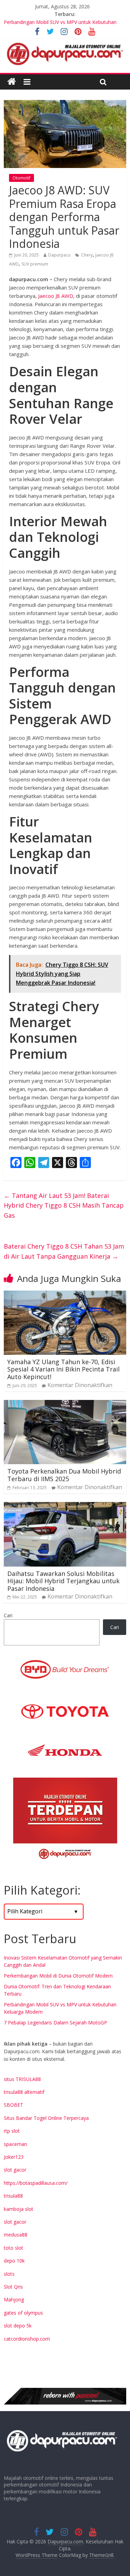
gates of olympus (23, 2313)
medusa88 (16, 2235)
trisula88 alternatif (24, 2092)
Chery (87, 255)
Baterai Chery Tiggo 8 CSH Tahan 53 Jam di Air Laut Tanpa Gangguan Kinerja (64, 1251)
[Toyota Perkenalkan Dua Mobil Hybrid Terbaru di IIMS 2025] (65, 1404)
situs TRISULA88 (22, 2079)
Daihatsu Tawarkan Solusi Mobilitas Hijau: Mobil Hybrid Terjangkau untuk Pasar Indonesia (63, 1581)
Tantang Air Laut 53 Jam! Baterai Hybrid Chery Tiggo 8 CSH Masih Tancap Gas (64, 1206)
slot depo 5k (18, 2326)
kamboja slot (19, 2209)
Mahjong (14, 2300)
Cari (8, 1615)
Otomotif (21, 178)
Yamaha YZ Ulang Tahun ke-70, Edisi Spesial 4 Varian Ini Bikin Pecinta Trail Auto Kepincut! (63, 1369)
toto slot (14, 2248)
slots (9, 2274)
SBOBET (14, 2105)
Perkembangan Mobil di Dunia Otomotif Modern (58, 1976)
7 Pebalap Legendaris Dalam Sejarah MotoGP (55, 2023)
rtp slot (12, 2131)
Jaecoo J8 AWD (56, 296)
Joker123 (14, 2157)
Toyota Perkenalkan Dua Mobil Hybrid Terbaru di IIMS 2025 (64, 1475)
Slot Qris (13, 2287)
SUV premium (35, 264)
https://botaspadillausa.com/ (36, 2183)
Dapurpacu (59, 255)
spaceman (15, 2144)
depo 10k (14, 2261)
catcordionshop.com (27, 2339)
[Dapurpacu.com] (12, 82)
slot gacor (15, 2170)
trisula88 (13, 2196)
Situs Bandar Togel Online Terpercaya (46, 2118)
